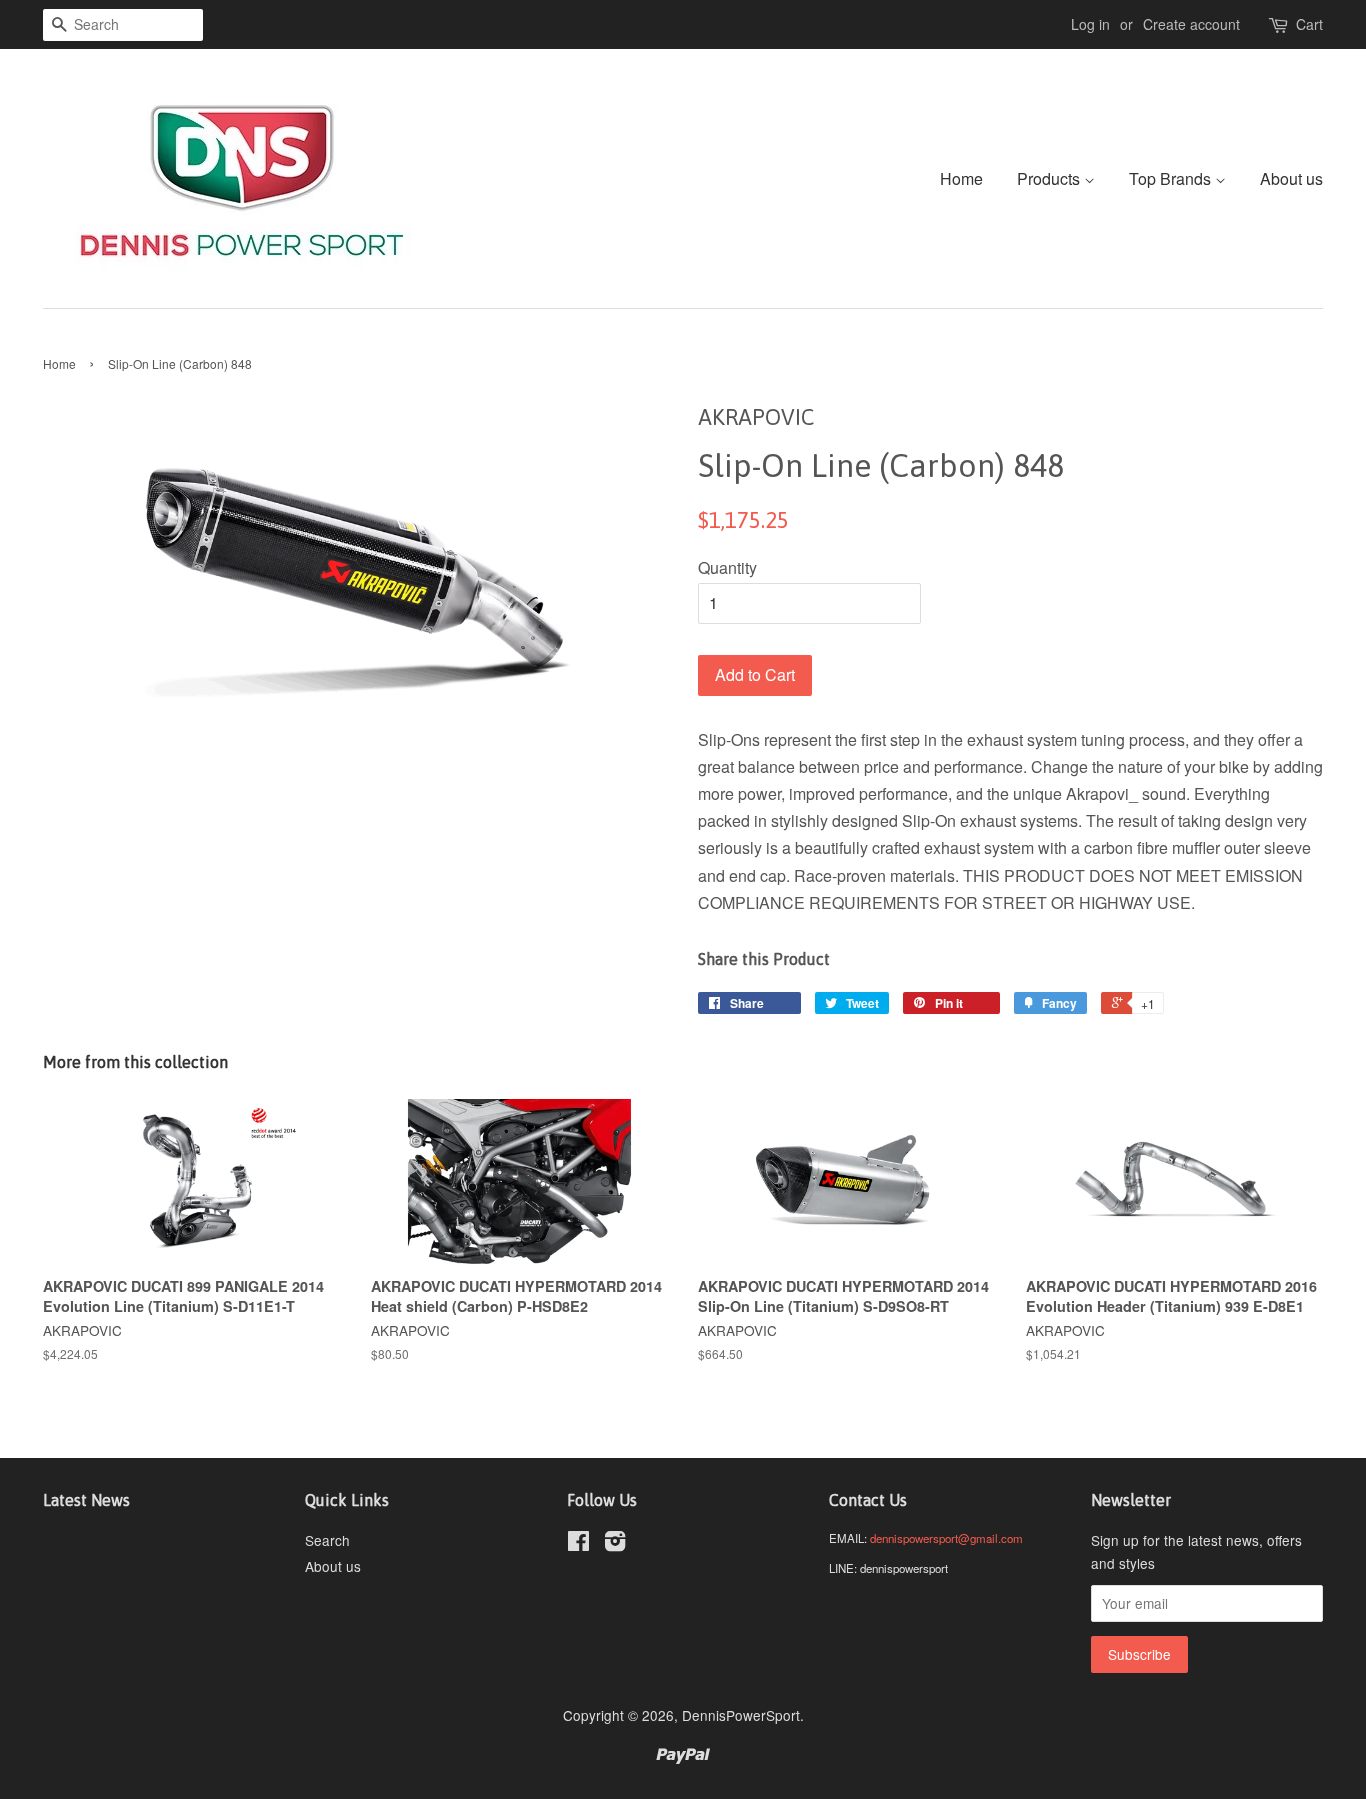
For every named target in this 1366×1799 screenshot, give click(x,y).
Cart (1309, 24)
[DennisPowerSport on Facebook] (578, 1544)
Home (961, 178)
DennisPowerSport (741, 1715)
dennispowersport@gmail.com (946, 1538)
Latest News (86, 1500)
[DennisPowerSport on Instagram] (615, 1544)
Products (1050, 178)
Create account (1191, 24)
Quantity (727, 567)
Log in (1090, 24)
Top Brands (1172, 178)
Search (327, 1540)
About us (1291, 178)
